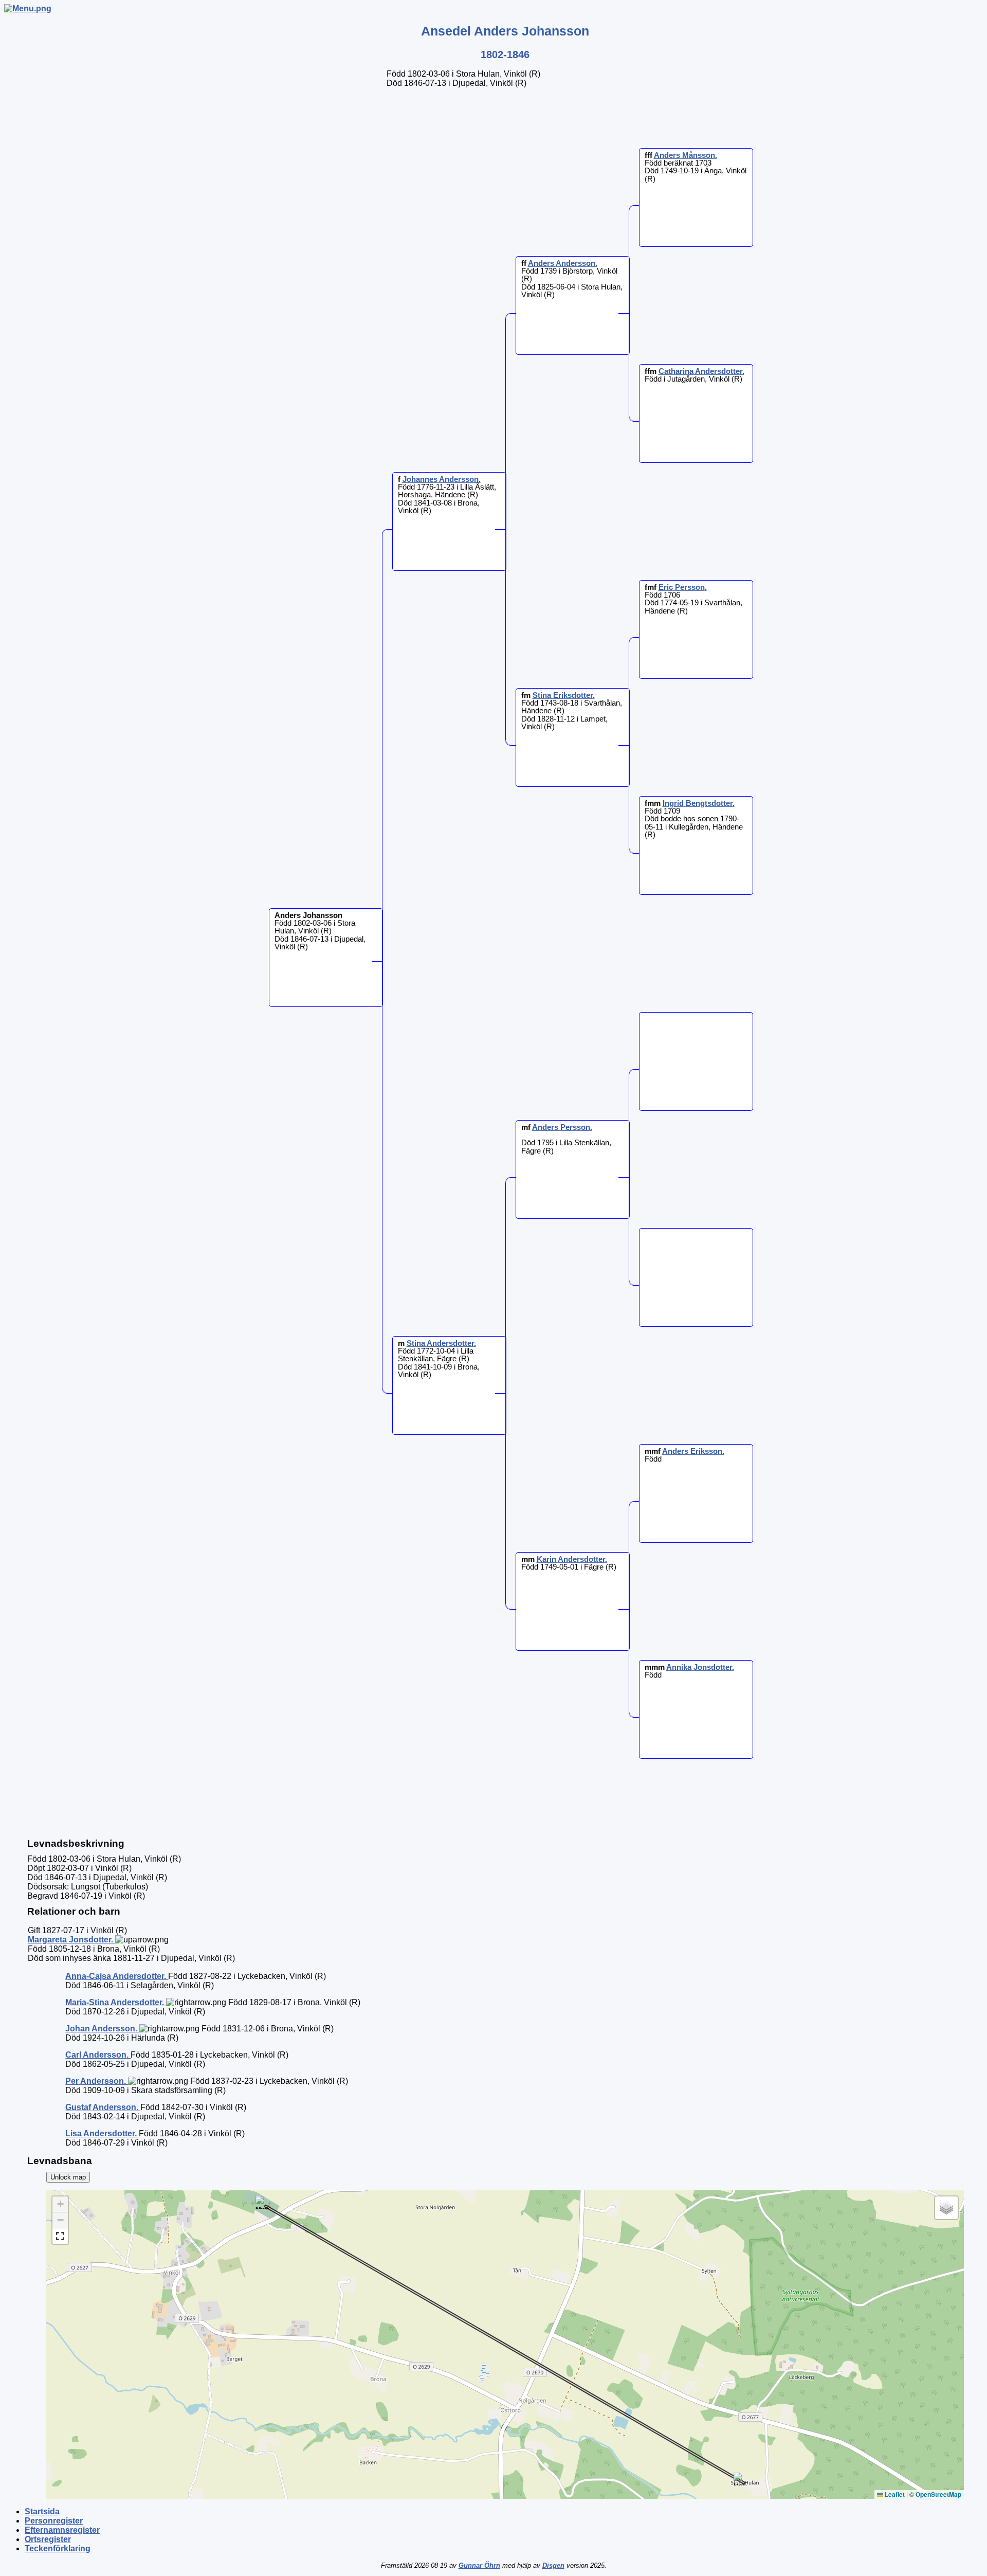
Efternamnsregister (62, 2530)
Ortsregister (48, 2539)
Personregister (54, 2521)
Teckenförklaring (58, 2548)
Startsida (42, 2511)
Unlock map (68, 2177)
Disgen (553, 2565)
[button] (740, 2479)
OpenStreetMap (938, 2494)
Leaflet (894, 2494)
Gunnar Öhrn (479, 2565)
